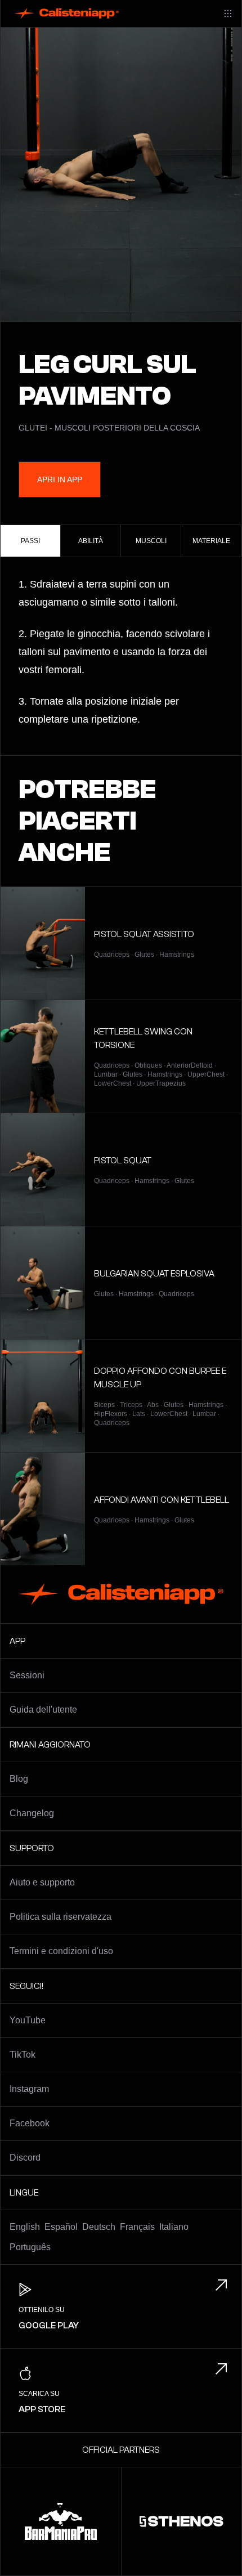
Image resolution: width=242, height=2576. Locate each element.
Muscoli (151, 541)
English (25, 2227)
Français (137, 2227)
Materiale (211, 541)
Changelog (32, 1813)
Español (61, 2227)
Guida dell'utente (43, 1710)
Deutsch (99, 2227)
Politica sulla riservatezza (60, 1917)
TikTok (23, 2055)
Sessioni (27, 1675)
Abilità (91, 541)
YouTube (28, 2020)
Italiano (174, 2227)
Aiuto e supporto (42, 1882)
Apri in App (60, 480)
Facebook (30, 2123)
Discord (25, 2158)
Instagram (29, 2089)
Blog (19, 1779)
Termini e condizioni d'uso (61, 1951)
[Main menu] (228, 14)
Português (30, 2247)
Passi (30, 541)
